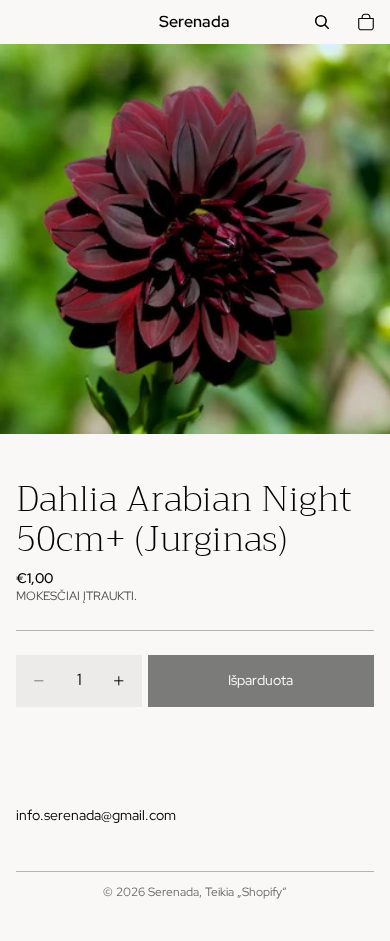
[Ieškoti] (322, 22)
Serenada (173, 892)
